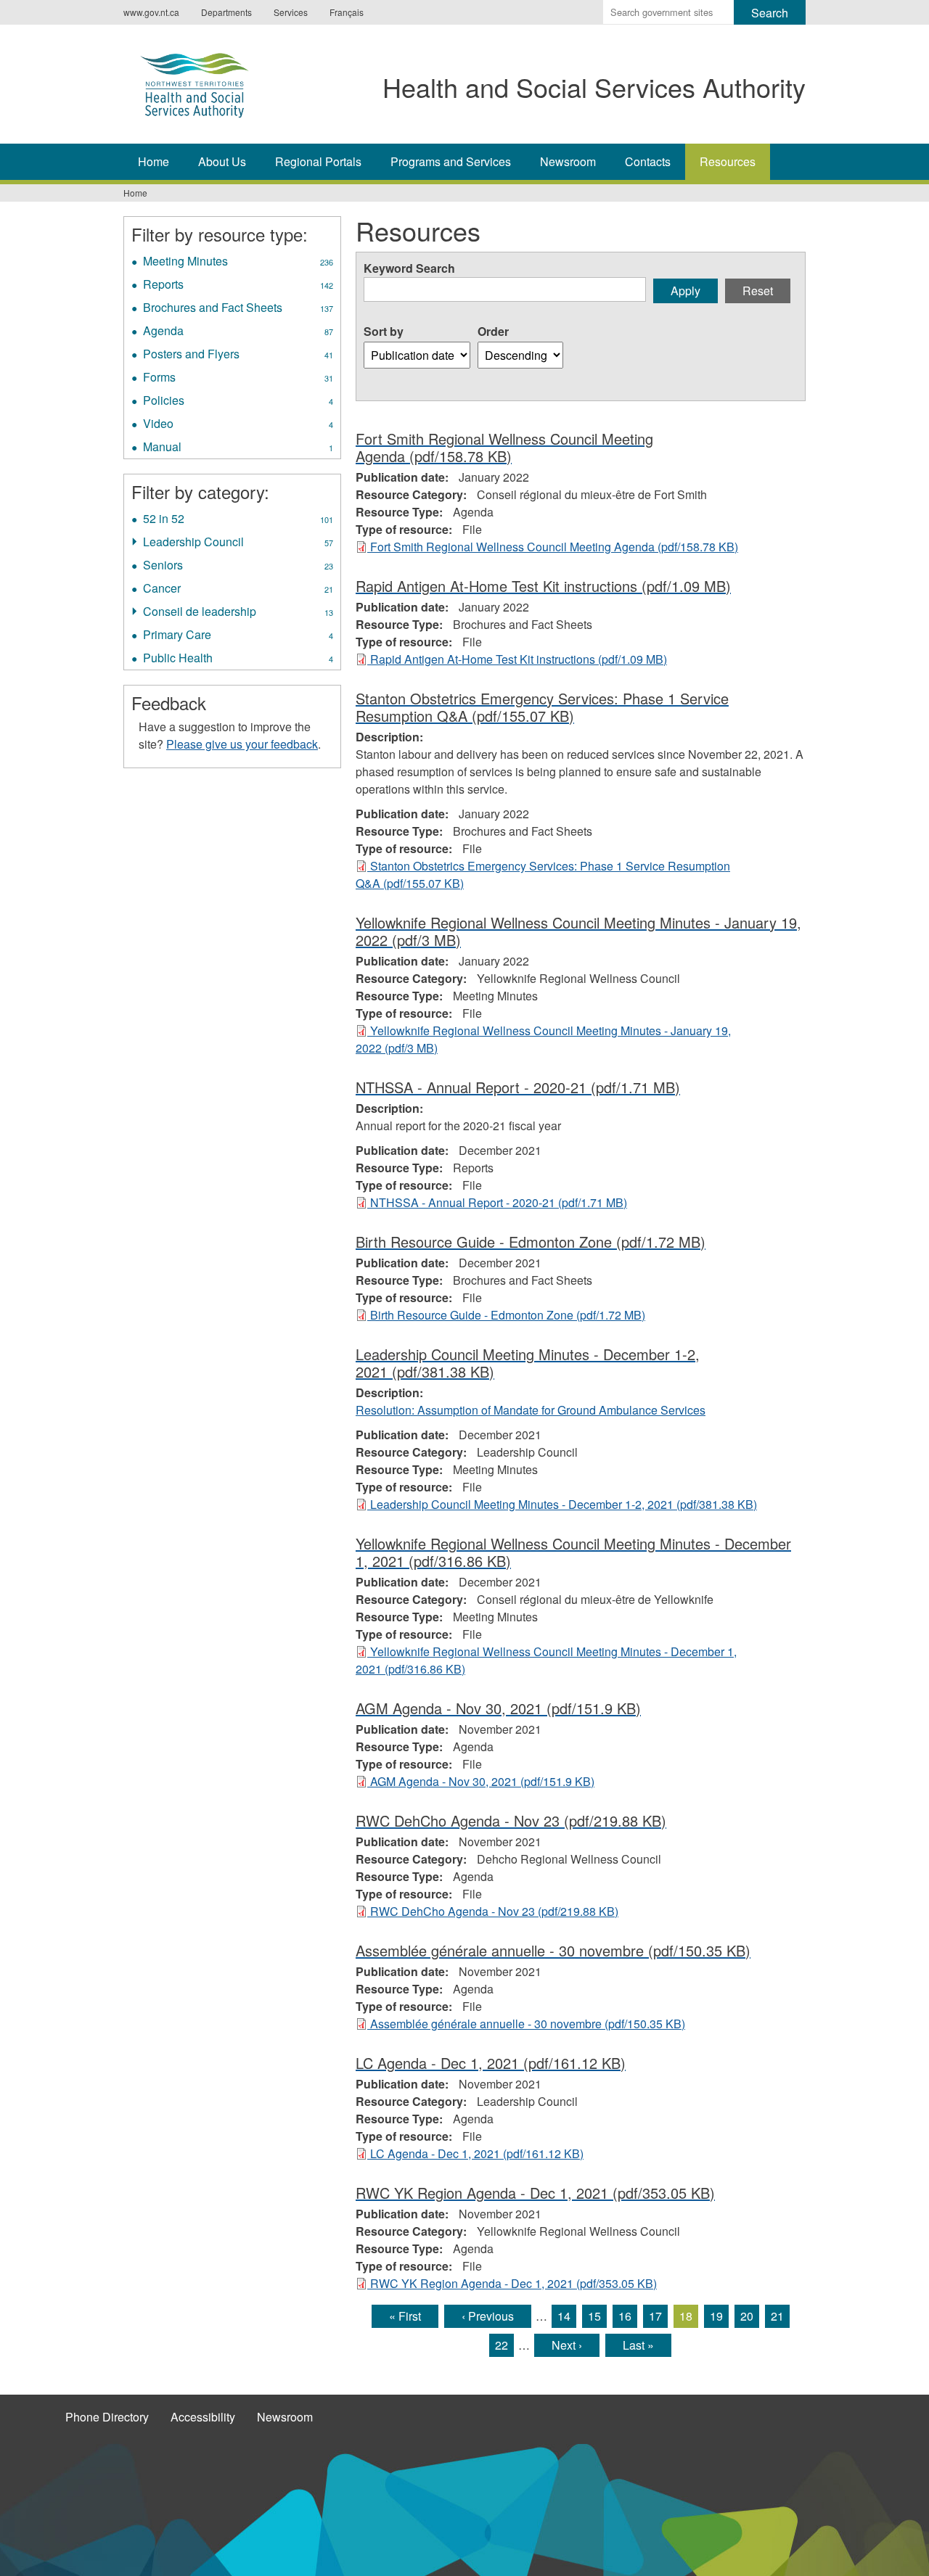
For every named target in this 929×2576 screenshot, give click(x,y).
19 (716, 2316)
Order (493, 331)
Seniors (238, 567)
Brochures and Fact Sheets (239, 309)
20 (747, 2316)
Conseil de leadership (238, 613)
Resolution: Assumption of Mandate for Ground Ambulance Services (531, 1410)
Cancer (238, 590)
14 (564, 2316)
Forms (238, 379)
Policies (238, 402)
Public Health (238, 659)
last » (638, 2345)
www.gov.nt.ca (151, 12)
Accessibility (203, 2417)
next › (567, 2345)
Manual (238, 448)
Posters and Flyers (238, 355)
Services (291, 12)
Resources (728, 161)
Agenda (238, 332)
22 (502, 2345)
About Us (222, 161)
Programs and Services (451, 161)
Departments (226, 12)
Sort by (384, 331)
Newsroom (568, 161)
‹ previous (488, 2316)
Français (347, 12)
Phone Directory (107, 2417)
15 (594, 2316)
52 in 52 (238, 520)
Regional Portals (318, 161)
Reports (238, 286)
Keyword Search (409, 268)
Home (154, 161)
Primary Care (238, 636)
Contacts (648, 161)
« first (405, 2316)
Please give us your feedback (242, 744)
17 (655, 2316)
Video (238, 425)
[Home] (209, 82)
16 (625, 2316)
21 (777, 2316)
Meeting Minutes (238, 263)
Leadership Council (238, 543)
